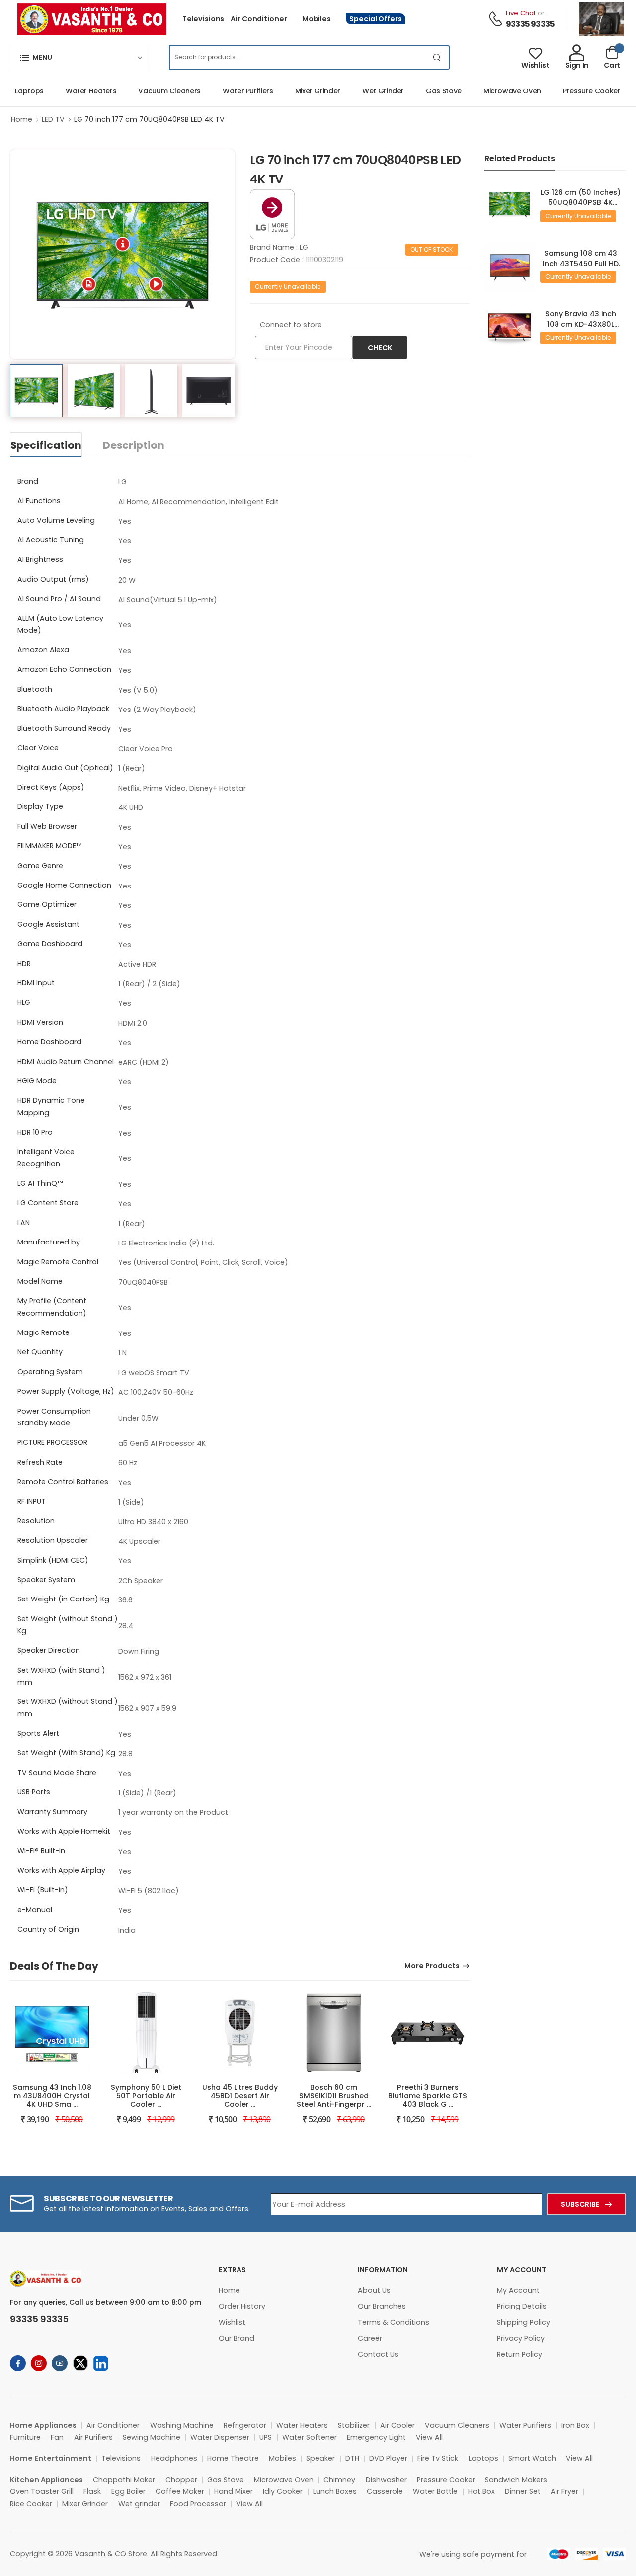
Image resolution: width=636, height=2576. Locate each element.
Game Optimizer (47, 904)
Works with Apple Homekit (64, 1831)
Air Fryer (564, 2491)
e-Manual (35, 1910)
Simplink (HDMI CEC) (53, 1560)
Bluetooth (35, 689)
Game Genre (40, 866)
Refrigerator (245, 2425)
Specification (46, 445)
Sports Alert (38, 1733)
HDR (24, 964)
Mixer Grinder (296, 91)
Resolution (36, 1521)
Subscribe (580, 2204)
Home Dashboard (49, 1042)
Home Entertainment (51, 2458)
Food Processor (198, 2504)
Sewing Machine (152, 2437)
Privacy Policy (521, 2338)
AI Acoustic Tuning (51, 540)
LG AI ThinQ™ (40, 1183)
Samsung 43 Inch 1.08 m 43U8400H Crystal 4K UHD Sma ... (52, 2096)
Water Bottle (435, 2491)
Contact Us (378, 2354)
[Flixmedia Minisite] (272, 213)
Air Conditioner (259, 19)
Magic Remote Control (58, 1262)
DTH (352, 2458)
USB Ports (34, 1792)
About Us (374, 2290)
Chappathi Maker (124, 2480)
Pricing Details (522, 2306)
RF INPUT (32, 1501)
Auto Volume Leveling (56, 520)
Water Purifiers (226, 91)
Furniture (25, 2437)
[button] (80, 57)
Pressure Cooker (570, 91)
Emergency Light (376, 2437)
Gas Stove (422, 91)
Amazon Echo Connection (64, 669)
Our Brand (237, 2338)
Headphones (174, 2458)
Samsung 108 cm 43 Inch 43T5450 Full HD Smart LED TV (581, 263)
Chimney (339, 2480)
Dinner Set (523, 2491)
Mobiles (317, 19)
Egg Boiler (128, 2491)
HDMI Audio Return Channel (66, 1062)
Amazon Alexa (43, 650)
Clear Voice (38, 748)
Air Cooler (397, 2425)
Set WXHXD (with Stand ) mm (61, 1676)
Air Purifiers (93, 2437)
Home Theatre (233, 2458)
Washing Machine (182, 2425)
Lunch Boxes (335, 2491)
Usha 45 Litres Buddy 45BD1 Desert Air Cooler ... (240, 2096)
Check (380, 348)
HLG (24, 1002)
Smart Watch (532, 2458)
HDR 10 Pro (35, 1132)
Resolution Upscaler (53, 1540)
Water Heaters (69, 91)
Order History (242, 2306)
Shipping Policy (523, 2322)
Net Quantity (40, 1352)
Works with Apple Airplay (61, 1870)
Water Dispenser (220, 2437)
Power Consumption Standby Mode (54, 1417)
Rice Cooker (31, 2504)
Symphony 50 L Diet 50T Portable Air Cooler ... (146, 2096)
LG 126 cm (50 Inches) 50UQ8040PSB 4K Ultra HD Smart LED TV (581, 203)
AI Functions (39, 501)
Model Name (40, 1281)
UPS (266, 2437)
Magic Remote (43, 1332)
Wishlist (232, 2322)
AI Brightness (40, 559)
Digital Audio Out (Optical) (65, 768)
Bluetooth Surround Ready (64, 728)
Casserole (385, 2491)
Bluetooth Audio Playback (63, 709)
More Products (432, 1967)
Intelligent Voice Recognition (46, 1157)
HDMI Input (36, 983)
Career (370, 2338)
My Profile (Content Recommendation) (52, 1307)
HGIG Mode (37, 1081)
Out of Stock (432, 249)
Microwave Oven (490, 91)
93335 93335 (530, 24)
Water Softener (310, 2437)
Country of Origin (48, 1929)
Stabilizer (354, 2425)
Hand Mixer (234, 2491)
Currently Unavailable (288, 287)
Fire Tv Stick (438, 2458)
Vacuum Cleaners (148, 91)
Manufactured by (49, 1242)
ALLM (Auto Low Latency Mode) (60, 624)
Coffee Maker (180, 2491)
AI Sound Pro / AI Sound (59, 599)
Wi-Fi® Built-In (41, 1851)
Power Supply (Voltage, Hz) (66, 1391)
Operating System (50, 1372)
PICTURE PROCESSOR (52, 1442)
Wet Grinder (361, 91)
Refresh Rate (40, 1462)
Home (22, 119)
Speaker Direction (49, 1650)
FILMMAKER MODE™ (49, 846)
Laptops (483, 2458)
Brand (28, 481)
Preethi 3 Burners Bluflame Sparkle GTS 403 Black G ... (428, 2096)
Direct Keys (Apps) (51, 787)
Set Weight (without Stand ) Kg (68, 1625)
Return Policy (519, 2354)
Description (134, 445)
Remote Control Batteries (63, 1482)
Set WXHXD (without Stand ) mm (68, 1707)
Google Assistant (48, 924)
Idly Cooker (283, 2491)
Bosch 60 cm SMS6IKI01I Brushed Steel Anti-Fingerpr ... (334, 2096)
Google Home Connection (64, 885)
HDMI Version (40, 1022)
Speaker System (46, 1580)
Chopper (181, 2480)
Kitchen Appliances (46, 2480)
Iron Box (575, 2425)
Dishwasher (386, 2480)
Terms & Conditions (394, 2322)
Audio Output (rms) (53, 579)
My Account (518, 2290)
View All (429, 2437)
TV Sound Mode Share (57, 1773)
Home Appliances (43, 2425)
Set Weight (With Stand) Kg (66, 1753)
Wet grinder (139, 2504)
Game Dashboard (50, 944)
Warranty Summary (52, 1812)
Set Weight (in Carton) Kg (63, 1599)
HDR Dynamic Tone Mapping (51, 1106)
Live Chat (521, 13)
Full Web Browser (47, 826)
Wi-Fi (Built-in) (43, 1890)
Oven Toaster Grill (42, 2491)
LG (304, 247)
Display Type (40, 806)
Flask (92, 2491)
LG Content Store (48, 1203)
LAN (24, 1223)
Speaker (320, 2458)
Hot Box (481, 2491)
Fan (57, 2437)
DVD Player (388, 2458)
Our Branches (382, 2306)
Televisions (203, 19)
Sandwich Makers (516, 2480)
